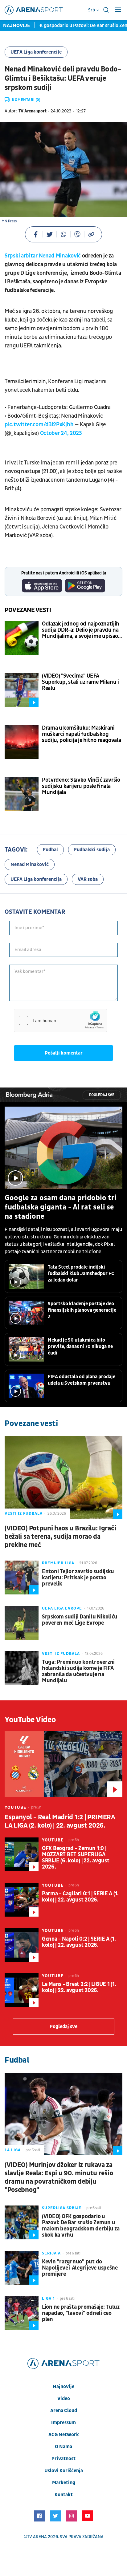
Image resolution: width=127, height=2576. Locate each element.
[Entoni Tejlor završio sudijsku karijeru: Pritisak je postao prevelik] (22, 1578)
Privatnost (63, 2459)
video (64, 2399)
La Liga (13, 2150)
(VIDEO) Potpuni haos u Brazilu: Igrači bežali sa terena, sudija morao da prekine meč (60, 1537)
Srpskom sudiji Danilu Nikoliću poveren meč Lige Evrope (80, 1620)
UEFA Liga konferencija (36, 879)
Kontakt (64, 2495)
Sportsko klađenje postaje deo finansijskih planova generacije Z (82, 1310)
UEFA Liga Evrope (62, 1608)
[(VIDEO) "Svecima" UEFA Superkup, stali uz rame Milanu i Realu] (22, 690)
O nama (63, 2447)
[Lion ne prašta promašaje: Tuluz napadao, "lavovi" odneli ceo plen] (22, 2313)
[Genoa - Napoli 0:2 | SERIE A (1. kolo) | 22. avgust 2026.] (22, 1945)
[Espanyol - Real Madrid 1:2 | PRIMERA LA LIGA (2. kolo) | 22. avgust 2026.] (63, 1764)
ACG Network (64, 2435)
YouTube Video (30, 1720)
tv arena (37, 2537)
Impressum (63, 2423)
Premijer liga (58, 1563)
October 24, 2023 (61, 433)
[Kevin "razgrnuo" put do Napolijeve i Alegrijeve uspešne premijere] (22, 2268)
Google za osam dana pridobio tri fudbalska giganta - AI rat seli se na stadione (61, 1207)
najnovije (63, 2387)
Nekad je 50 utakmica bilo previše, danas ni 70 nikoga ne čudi (80, 1347)
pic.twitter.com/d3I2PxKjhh (39, 425)
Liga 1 (48, 2299)
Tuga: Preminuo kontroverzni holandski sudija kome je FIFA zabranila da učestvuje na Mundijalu (78, 1671)
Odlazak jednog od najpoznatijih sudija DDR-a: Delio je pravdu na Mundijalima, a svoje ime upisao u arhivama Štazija (81, 630)
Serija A (51, 2253)
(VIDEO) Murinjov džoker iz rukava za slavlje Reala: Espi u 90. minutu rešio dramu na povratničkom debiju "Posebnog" (59, 2177)
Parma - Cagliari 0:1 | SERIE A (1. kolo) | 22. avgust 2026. (80, 1897)
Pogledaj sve (102, 1095)
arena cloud (64, 2411)
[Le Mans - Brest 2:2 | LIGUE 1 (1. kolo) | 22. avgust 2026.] (22, 1990)
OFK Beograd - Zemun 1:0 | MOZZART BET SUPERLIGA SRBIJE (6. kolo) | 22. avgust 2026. (76, 1858)
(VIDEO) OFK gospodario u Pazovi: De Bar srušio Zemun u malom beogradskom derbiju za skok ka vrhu (81, 2226)
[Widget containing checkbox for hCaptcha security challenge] (60, 1020)
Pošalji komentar (64, 1053)
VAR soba (88, 879)
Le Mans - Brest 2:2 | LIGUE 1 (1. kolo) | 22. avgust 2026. (79, 1987)
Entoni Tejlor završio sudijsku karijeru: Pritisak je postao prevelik (78, 1578)
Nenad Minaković (30, 865)
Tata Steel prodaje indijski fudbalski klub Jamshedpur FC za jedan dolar (81, 1274)
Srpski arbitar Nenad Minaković (43, 256)
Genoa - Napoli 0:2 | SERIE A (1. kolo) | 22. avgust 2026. (79, 1942)
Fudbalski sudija (92, 850)
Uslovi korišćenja (64, 2471)
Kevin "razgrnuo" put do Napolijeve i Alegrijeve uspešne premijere (80, 2268)
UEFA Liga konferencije (36, 52)
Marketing (64, 2483)
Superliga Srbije (62, 2208)
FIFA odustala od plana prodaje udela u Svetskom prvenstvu (82, 1380)
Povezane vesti (28, 610)
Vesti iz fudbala (24, 1513)
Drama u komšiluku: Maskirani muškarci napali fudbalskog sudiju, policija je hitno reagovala (81, 734)
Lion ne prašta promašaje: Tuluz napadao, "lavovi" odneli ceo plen (81, 2313)
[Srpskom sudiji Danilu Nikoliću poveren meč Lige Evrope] (22, 1623)
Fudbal (50, 850)
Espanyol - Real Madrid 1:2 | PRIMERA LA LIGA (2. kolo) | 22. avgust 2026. (60, 1821)
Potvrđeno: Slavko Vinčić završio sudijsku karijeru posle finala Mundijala (81, 786)
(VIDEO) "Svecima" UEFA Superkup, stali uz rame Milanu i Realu (80, 682)
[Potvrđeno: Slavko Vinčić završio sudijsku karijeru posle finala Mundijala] (22, 794)
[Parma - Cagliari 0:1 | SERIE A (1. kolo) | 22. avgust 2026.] (22, 1900)
